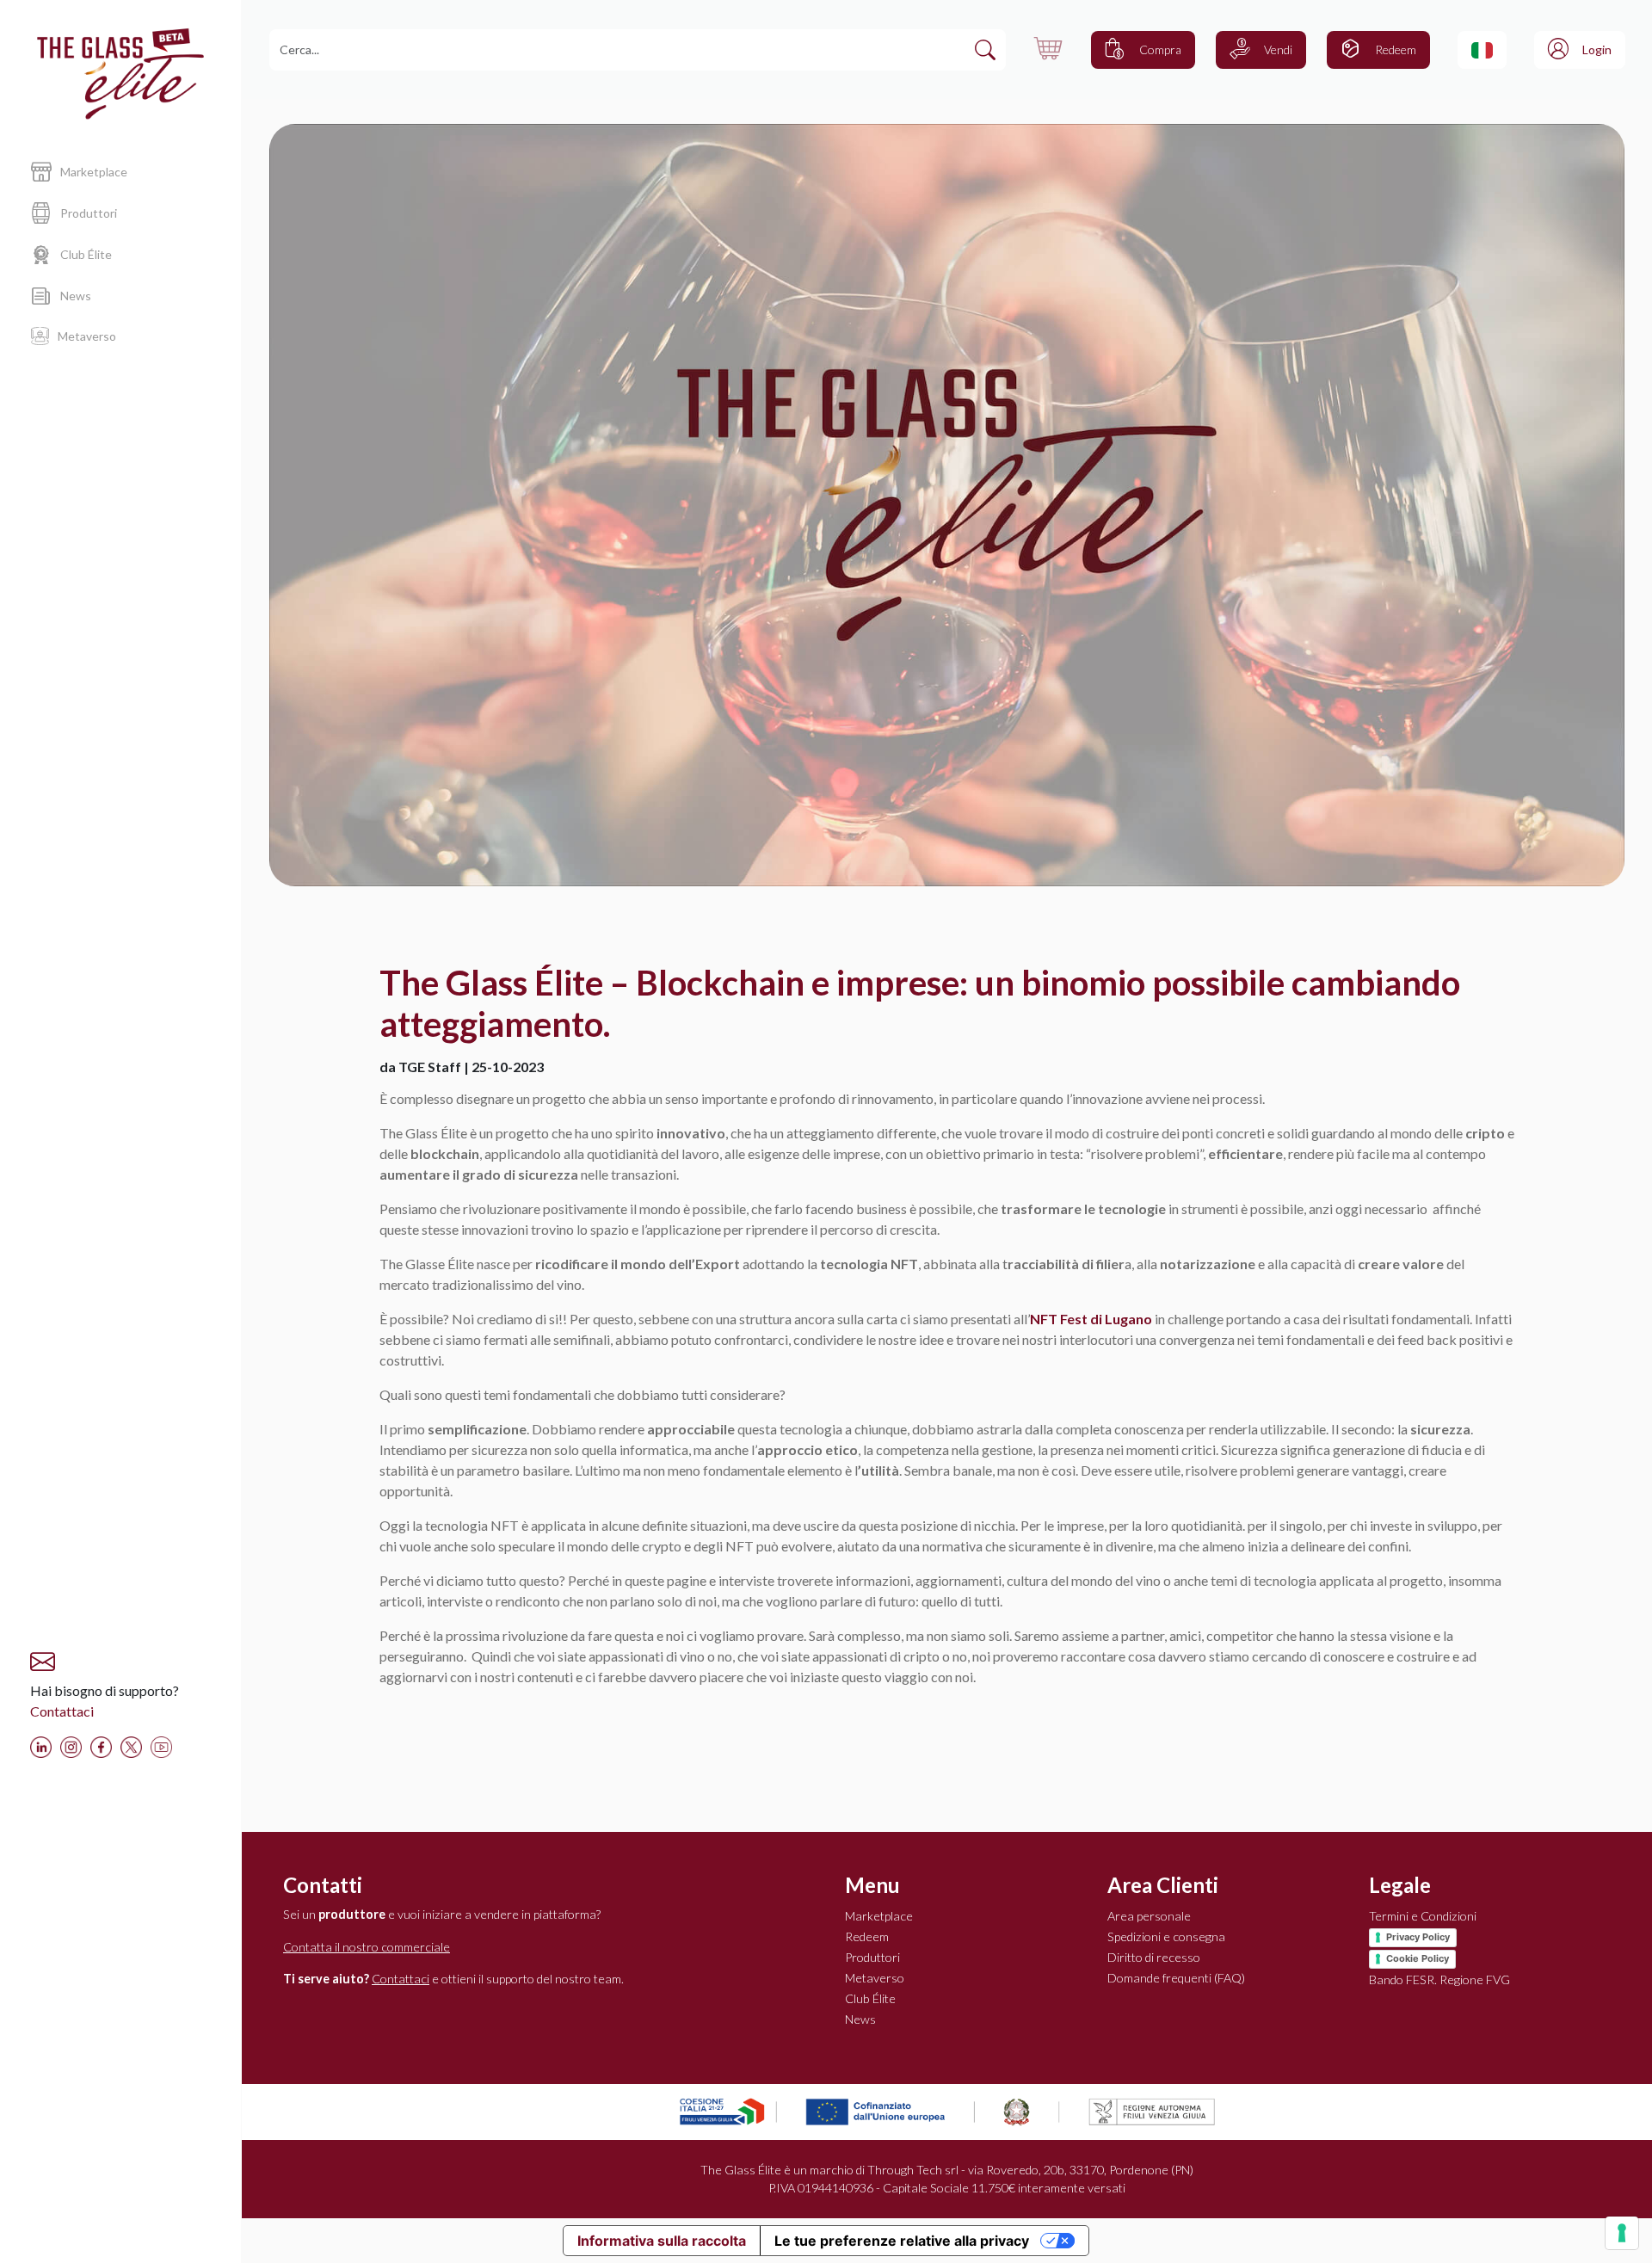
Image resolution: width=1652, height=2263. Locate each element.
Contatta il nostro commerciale (367, 1947)
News (860, 2019)
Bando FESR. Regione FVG (1439, 1979)
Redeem (867, 1936)
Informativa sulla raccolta (662, 2241)
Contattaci (62, 1711)
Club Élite (870, 1998)
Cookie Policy (1418, 1958)
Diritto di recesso (1154, 1957)
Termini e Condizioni (1423, 1916)
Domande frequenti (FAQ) (1176, 1978)
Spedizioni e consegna (1166, 1936)
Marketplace (879, 1916)
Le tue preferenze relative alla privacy (902, 2241)
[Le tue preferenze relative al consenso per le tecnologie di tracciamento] (1622, 2233)
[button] (1482, 50)
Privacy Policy (1418, 1937)
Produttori (872, 1957)
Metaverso (875, 1978)
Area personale (1149, 1916)
